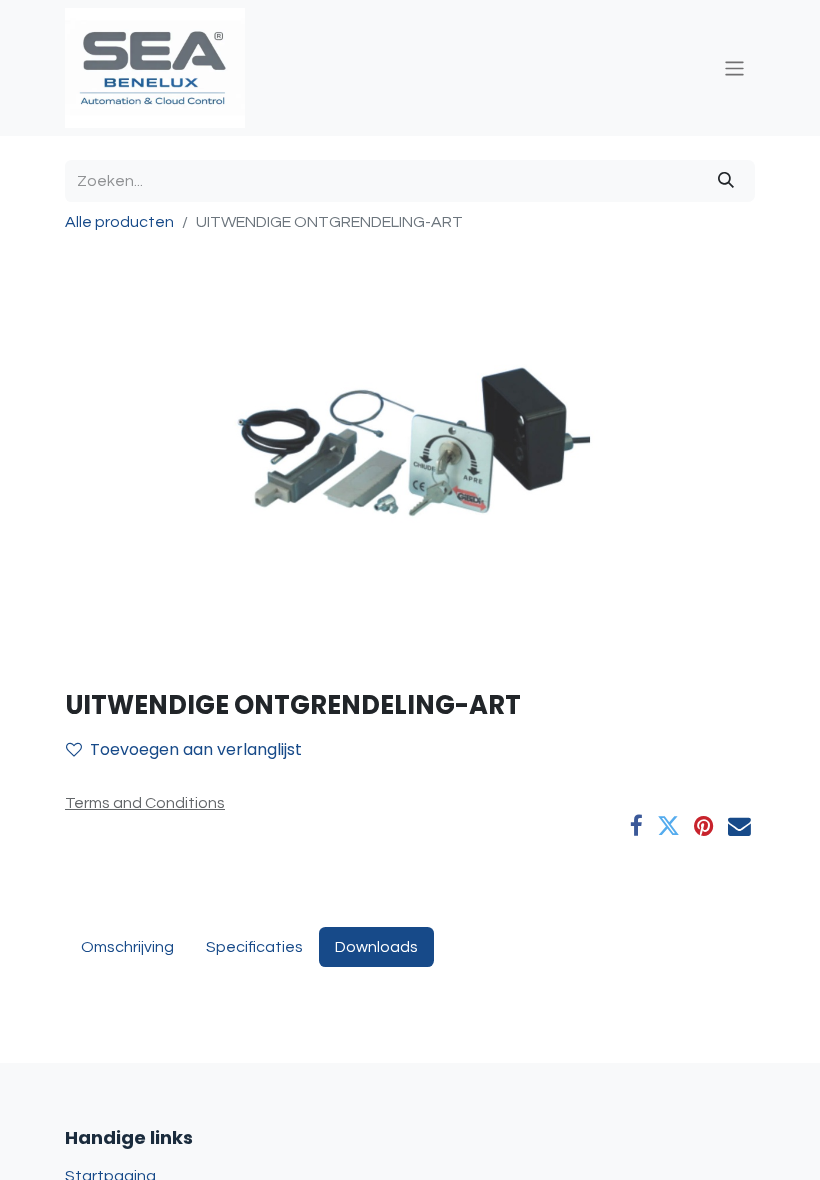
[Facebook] (636, 826)
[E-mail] (739, 826)
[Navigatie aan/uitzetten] (734, 67)
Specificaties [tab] (254, 947)
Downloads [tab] (376, 947)
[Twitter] (668, 826)
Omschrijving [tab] (127, 947)
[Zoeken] (726, 181)
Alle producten (119, 222)
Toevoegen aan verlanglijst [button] (196, 749)
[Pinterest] (704, 826)
